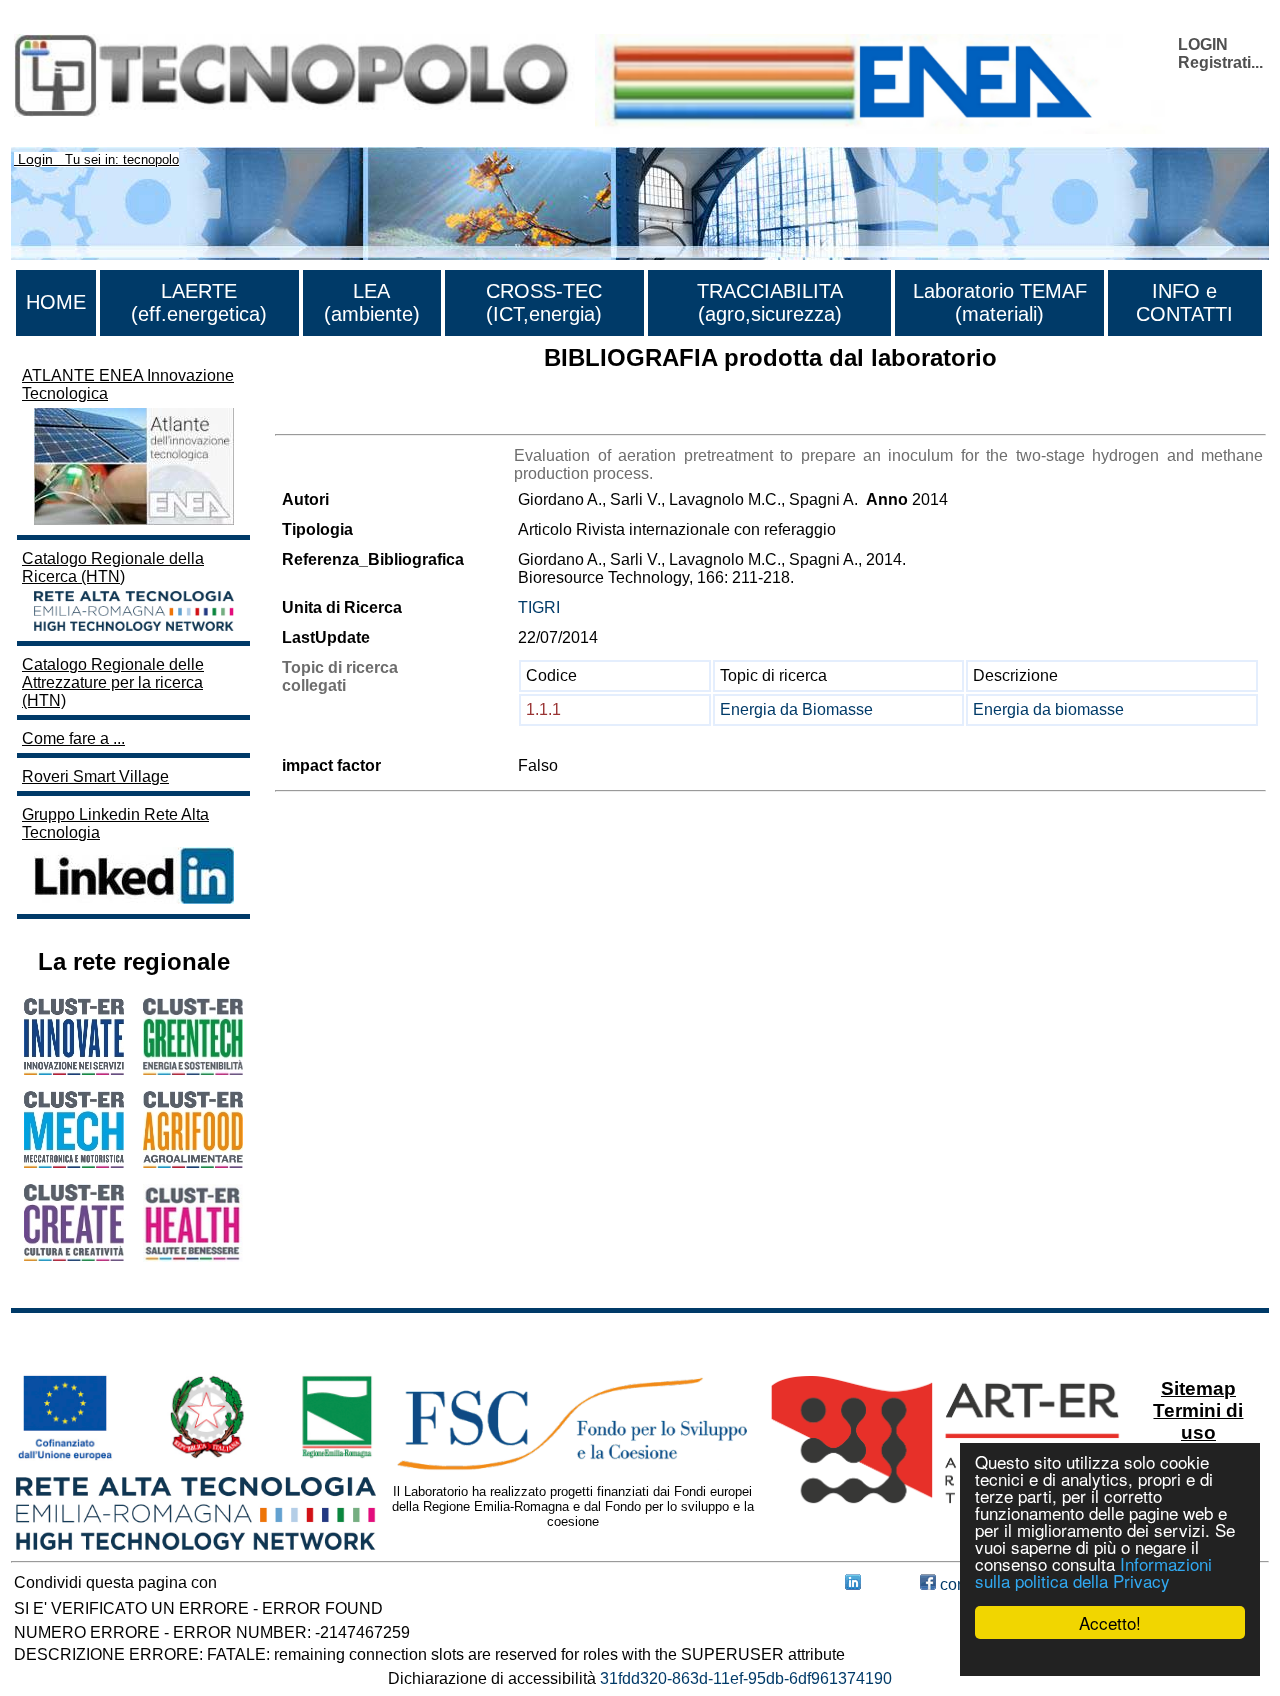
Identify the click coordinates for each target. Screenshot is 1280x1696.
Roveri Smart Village (95, 776)
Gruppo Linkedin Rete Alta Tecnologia (115, 823)
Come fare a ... (73, 738)
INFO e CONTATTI (1184, 302)
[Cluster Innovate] (74, 1069)
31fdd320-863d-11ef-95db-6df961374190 (746, 1678)
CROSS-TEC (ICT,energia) (544, 302)
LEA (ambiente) (372, 302)
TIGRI (539, 607)
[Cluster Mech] (74, 1162)
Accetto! (1110, 1622)
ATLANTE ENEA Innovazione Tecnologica (128, 384)
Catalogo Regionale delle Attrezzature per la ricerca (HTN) (113, 682)
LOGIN (1203, 44)
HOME (56, 302)
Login (35, 159)
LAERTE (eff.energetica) (199, 302)
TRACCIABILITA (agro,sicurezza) (770, 302)
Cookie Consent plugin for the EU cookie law (1110, 1657)
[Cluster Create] (74, 1255)
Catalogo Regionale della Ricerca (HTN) (113, 567)
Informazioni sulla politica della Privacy (1093, 1572)
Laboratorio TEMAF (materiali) (1000, 302)
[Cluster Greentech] (193, 1069)
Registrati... (1220, 62)
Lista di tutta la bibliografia (367, 416)
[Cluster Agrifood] (193, 1162)
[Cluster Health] (193, 1256)
